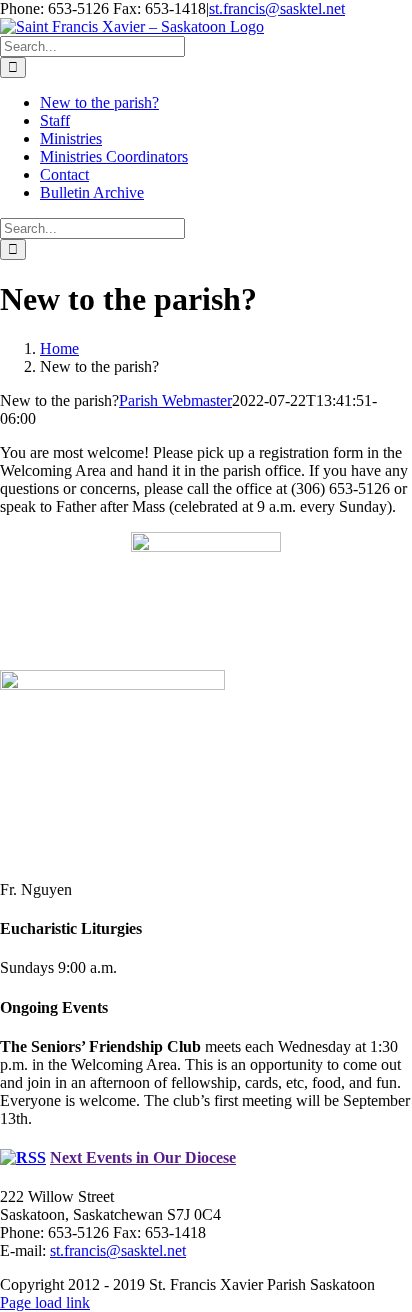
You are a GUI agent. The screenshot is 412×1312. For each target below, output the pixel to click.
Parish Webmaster (175, 400)
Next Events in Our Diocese (143, 1157)
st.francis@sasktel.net (277, 8)
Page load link (45, 1302)
